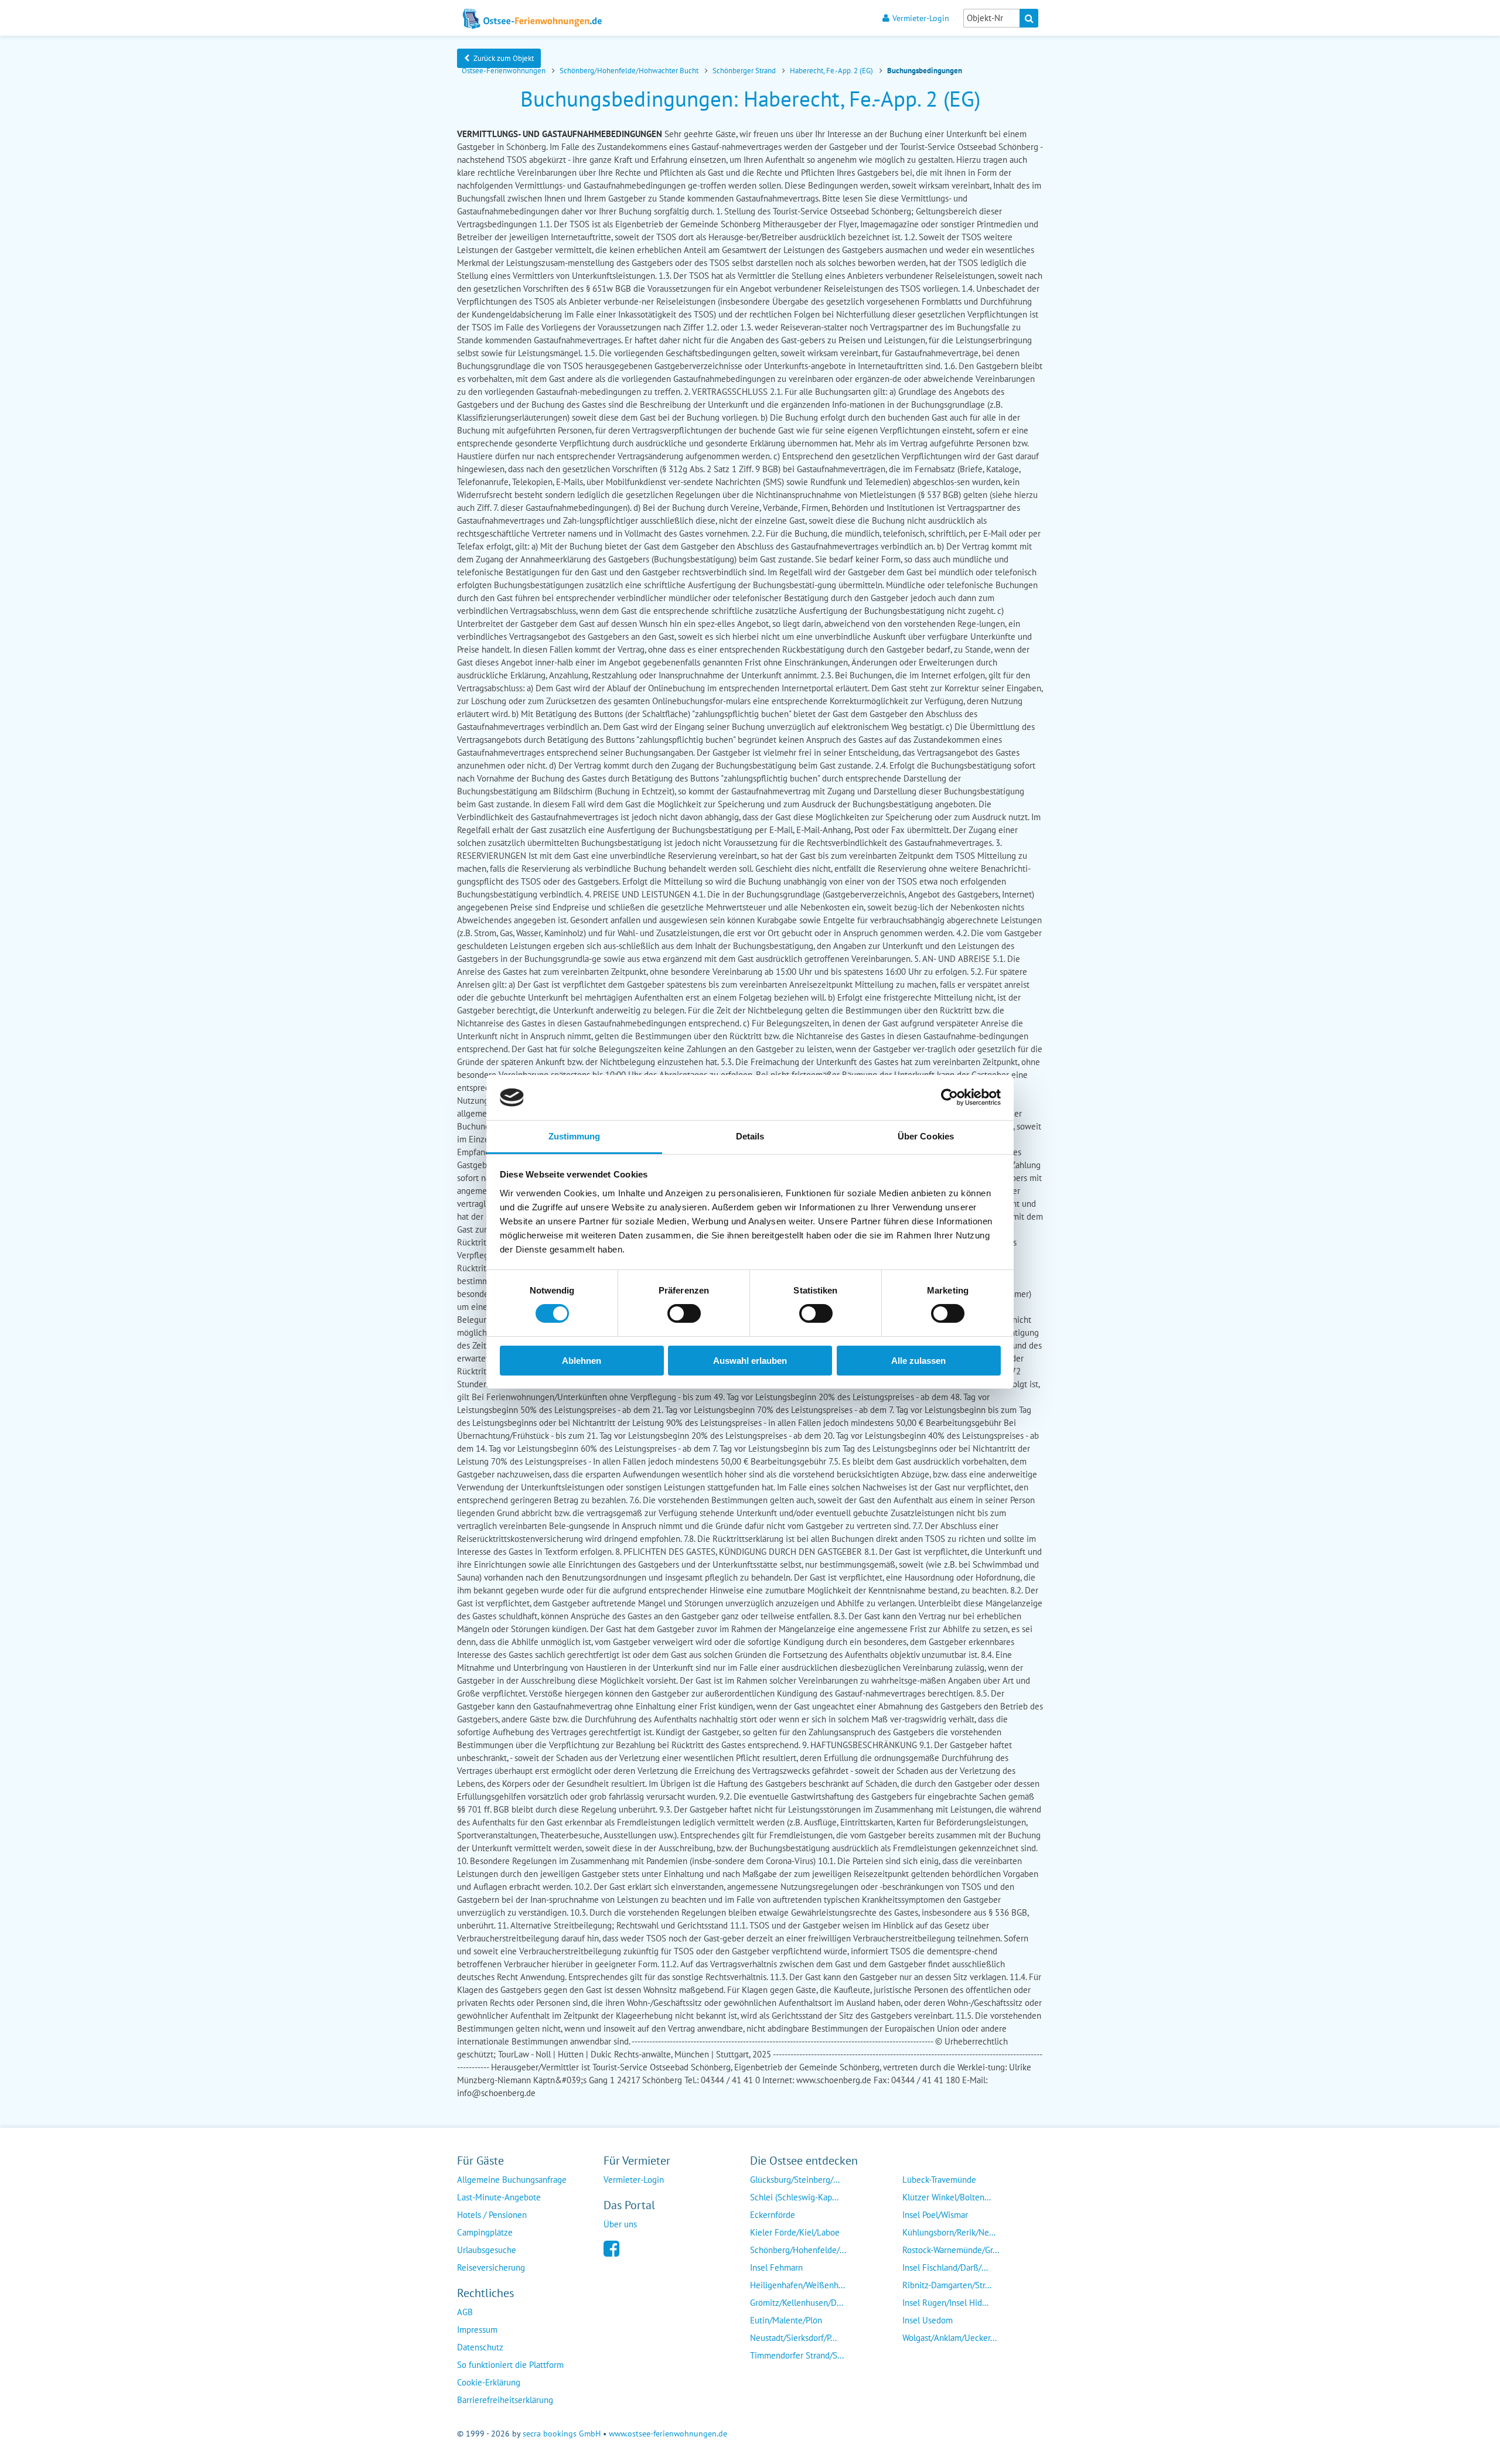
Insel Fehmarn (776, 2267)
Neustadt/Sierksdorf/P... (793, 2338)
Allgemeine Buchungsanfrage (512, 2180)
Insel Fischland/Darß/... (945, 2267)
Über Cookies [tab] (926, 1136)
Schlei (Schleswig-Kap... (794, 2197)
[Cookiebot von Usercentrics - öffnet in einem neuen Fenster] (950, 1097)
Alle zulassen (918, 1361)
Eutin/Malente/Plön (786, 2320)
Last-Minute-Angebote (499, 2197)
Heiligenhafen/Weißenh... (797, 2285)
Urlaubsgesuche (487, 2250)
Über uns (620, 2224)
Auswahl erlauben (750, 1361)
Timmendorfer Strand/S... (797, 2355)
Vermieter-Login (921, 18)
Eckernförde (773, 2215)
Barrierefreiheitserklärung (505, 2400)
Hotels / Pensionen (492, 2215)
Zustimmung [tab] (575, 1136)
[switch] (684, 1313)
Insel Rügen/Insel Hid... (945, 2303)
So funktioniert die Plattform (510, 2365)
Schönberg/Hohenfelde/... (798, 2250)
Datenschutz (480, 2347)
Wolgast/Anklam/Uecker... (950, 2338)
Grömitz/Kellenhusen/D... (797, 2303)
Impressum (477, 2330)
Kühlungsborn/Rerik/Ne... (949, 2232)
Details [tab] (750, 1136)
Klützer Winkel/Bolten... (947, 2197)
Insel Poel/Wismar (935, 2215)
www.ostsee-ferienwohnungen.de (668, 2434)
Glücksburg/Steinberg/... (795, 2180)
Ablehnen (582, 1361)
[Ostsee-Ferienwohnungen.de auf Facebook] (611, 2248)
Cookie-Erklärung (489, 2382)
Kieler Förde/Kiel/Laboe (795, 2232)
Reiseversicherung (491, 2267)
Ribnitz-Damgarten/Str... (947, 2285)
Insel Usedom (928, 2320)
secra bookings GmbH (562, 2434)
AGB (465, 2312)
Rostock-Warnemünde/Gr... (951, 2250)
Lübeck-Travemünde (939, 2180)
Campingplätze (485, 2232)
